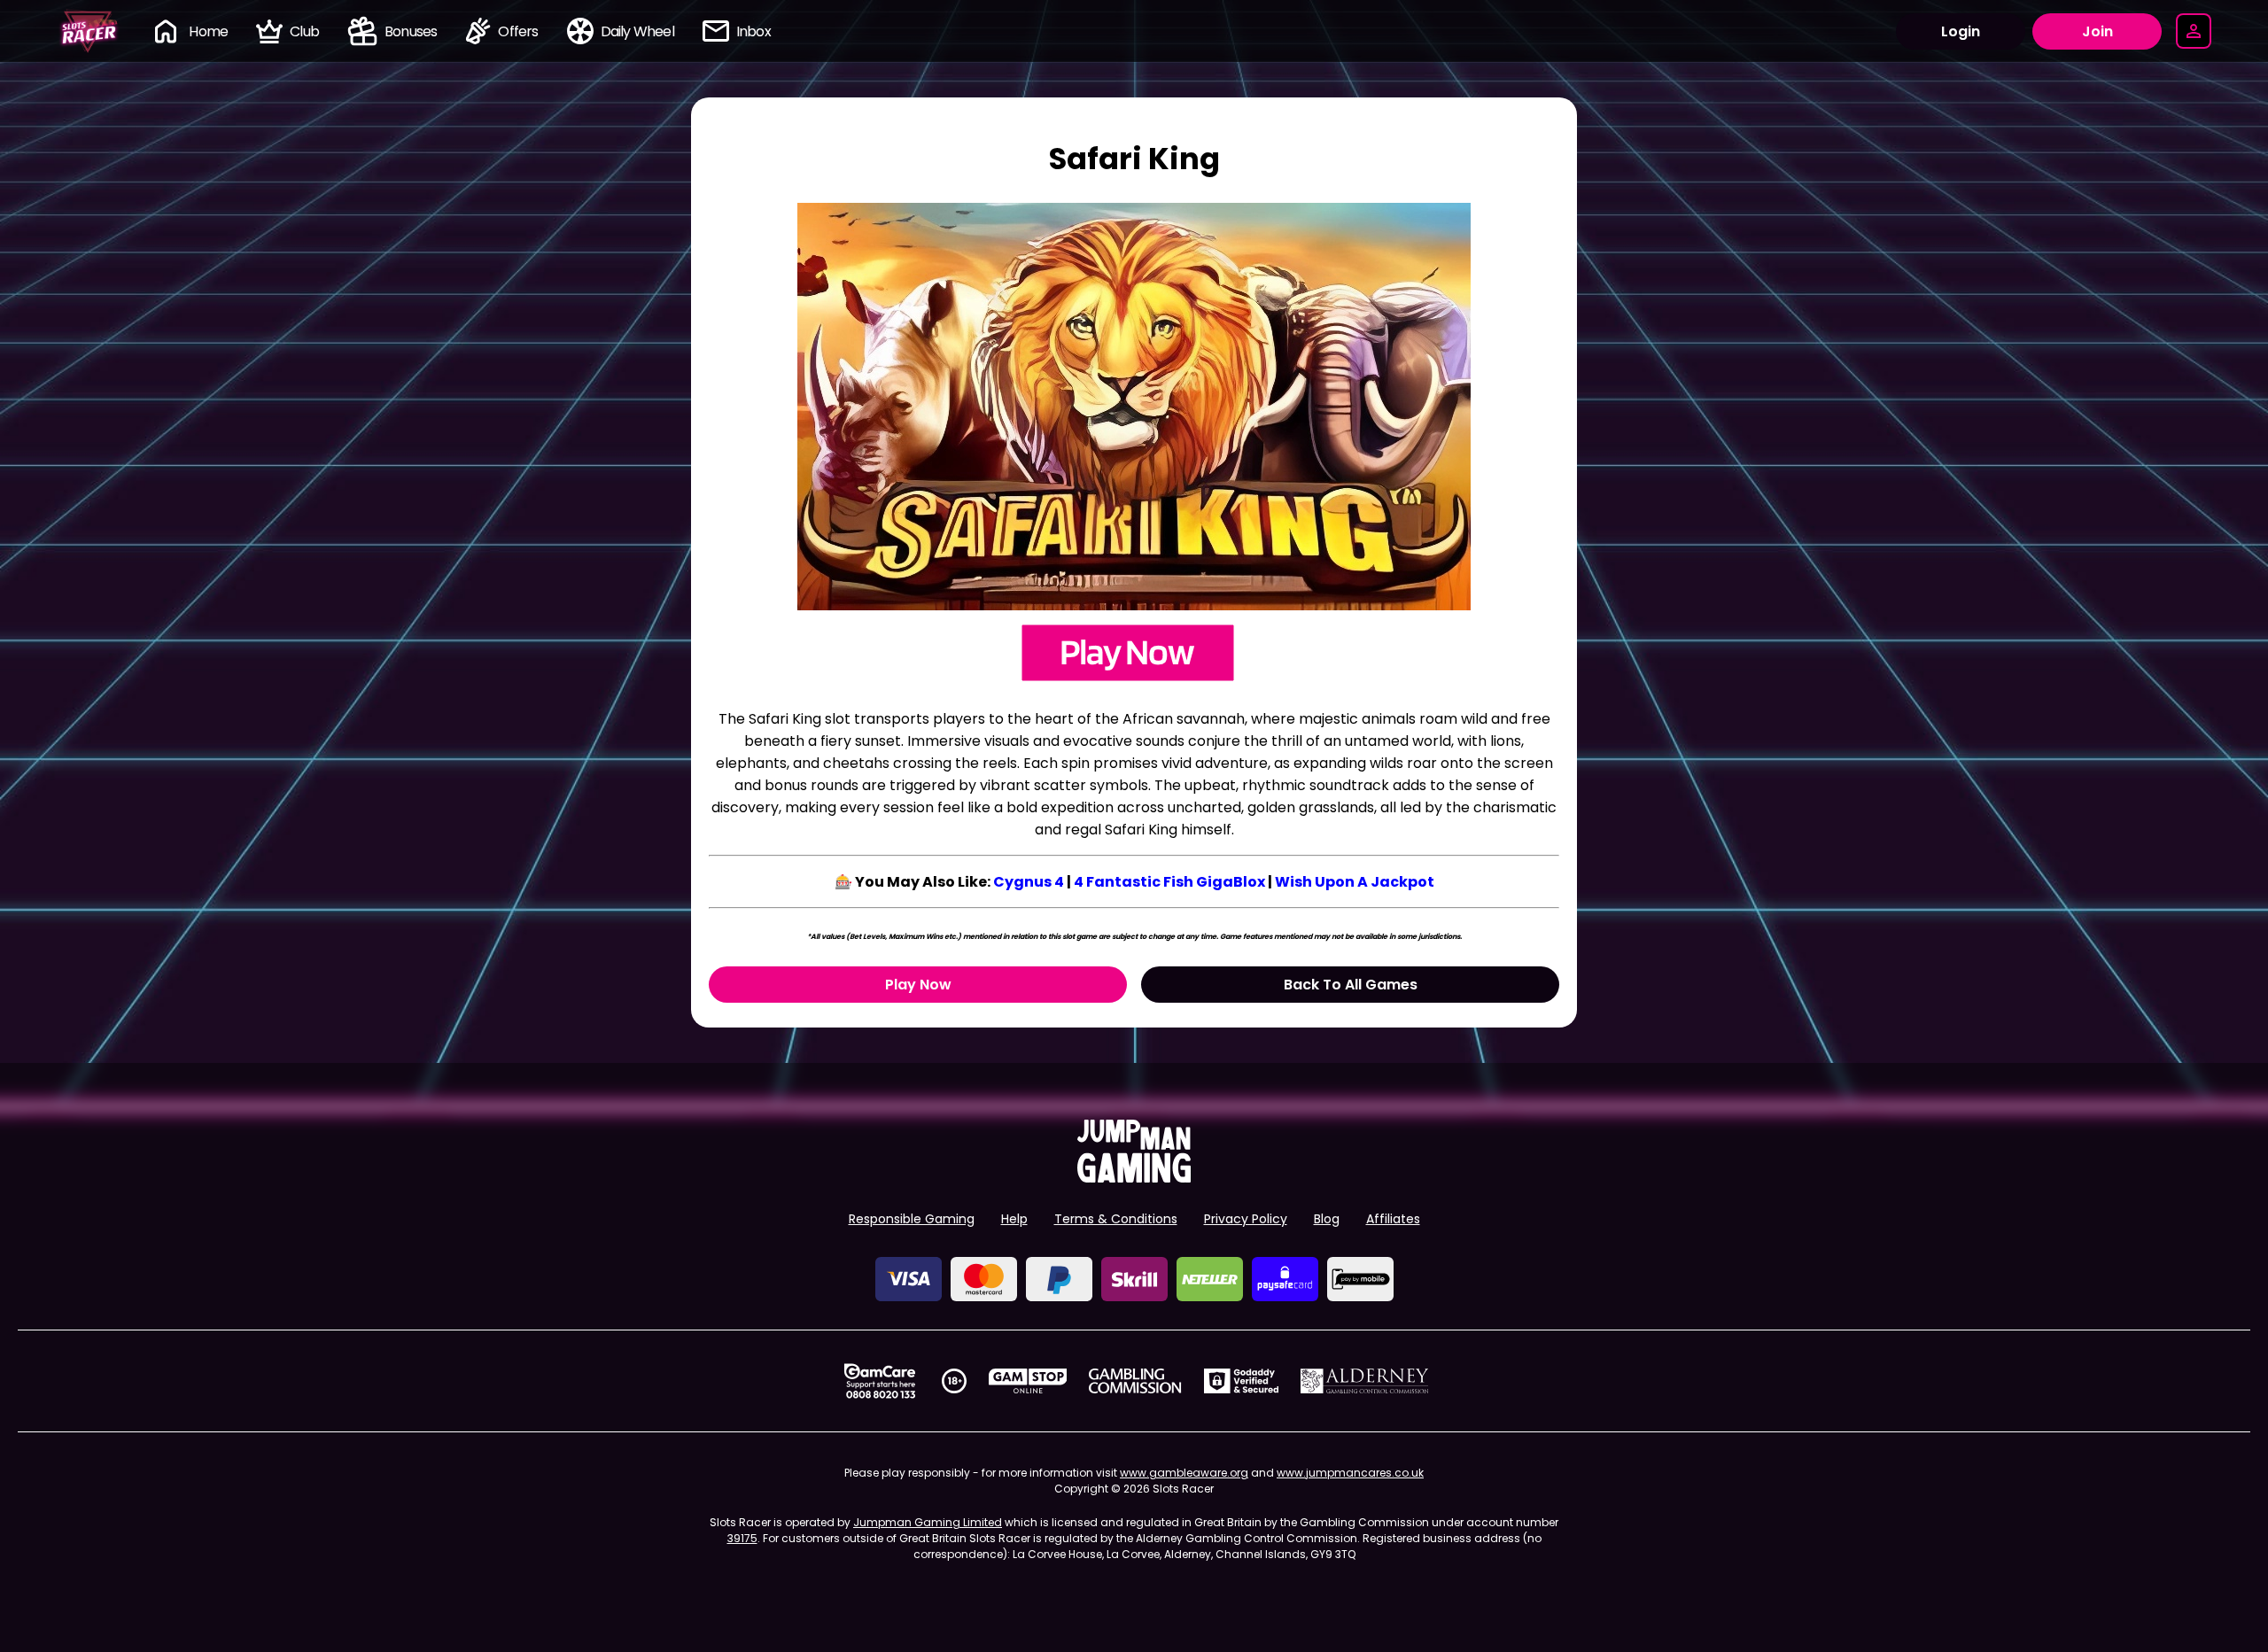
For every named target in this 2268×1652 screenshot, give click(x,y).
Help (1014, 1219)
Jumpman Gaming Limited (928, 1522)
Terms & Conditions (1116, 1219)
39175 (742, 1538)
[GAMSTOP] (1028, 1381)
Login (1961, 31)
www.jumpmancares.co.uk (1350, 1473)
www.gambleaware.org (1184, 1473)
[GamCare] (880, 1381)
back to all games (1351, 985)
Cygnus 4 (1029, 882)
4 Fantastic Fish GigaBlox (1169, 882)
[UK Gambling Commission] (1135, 1381)
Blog (1327, 1219)
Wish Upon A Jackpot (1355, 882)
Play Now (918, 985)
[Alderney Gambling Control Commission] (1365, 1381)
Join (2097, 31)
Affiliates (1393, 1219)
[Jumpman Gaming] (1134, 1178)
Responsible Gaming (912, 1219)
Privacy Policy (1246, 1219)
